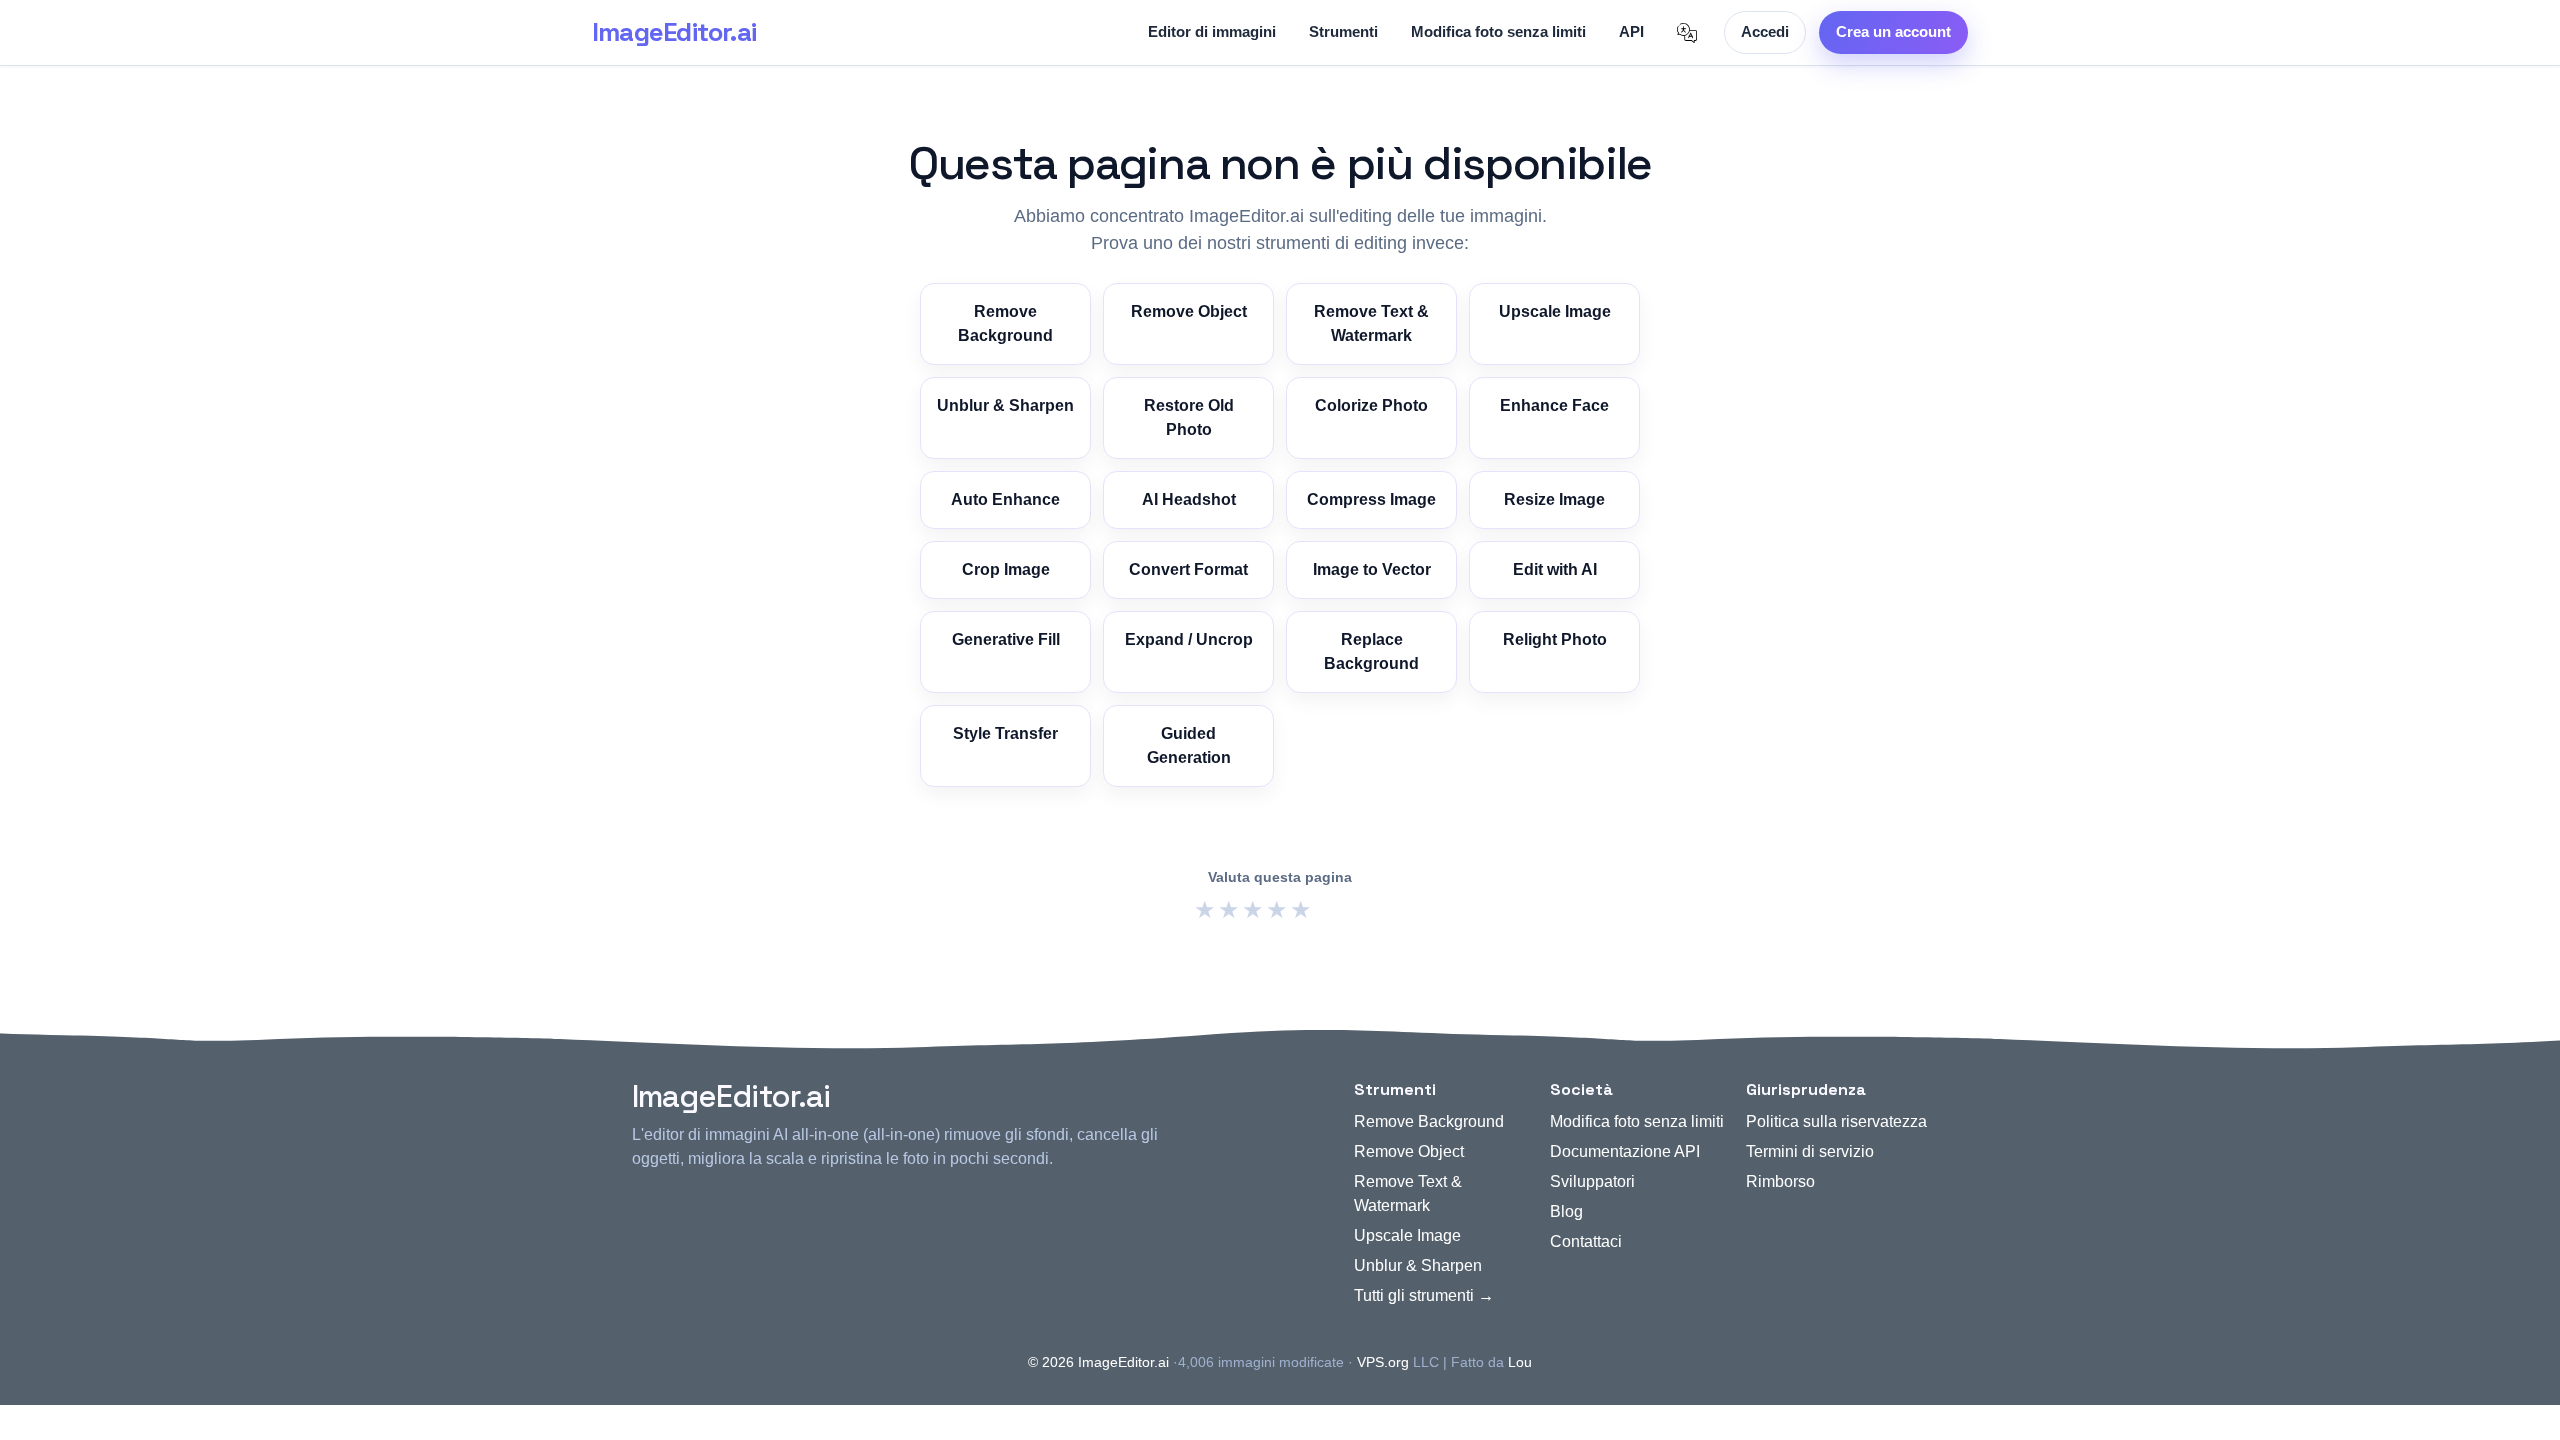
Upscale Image (1555, 311)
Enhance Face (1554, 405)
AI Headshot (1189, 499)
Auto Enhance (1005, 499)
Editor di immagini (1212, 31)
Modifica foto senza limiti (1498, 31)
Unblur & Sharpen (1005, 405)
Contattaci (1586, 1241)
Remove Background (1005, 323)
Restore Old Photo (1189, 417)
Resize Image (1554, 499)
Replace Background (1371, 651)
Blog (1566, 1211)
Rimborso (1780, 1181)
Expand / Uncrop (1189, 639)
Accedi (1765, 31)
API (1631, 31)
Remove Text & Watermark (1371, 323)
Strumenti (1343, 31)
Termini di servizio (1810, 1151)
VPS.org (1383, 1362)
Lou (1520, 1362)
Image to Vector (1372, 569)
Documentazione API (1625, 1151)
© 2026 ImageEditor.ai (1098, 1362)
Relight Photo (1555, 639)
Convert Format (1188, 569)
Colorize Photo (1371, 405)
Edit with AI (1555, 569)
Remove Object (1189, 311)
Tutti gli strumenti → (1424, 1295)
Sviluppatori (1592, 1181)
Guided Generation (1189, 745)
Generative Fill (1006, 639)
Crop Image (1006, 569)
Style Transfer (1005, 733)
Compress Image (1371, 499)
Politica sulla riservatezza (1836, 1121)
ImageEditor (674, 32)
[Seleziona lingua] (1687, 33)
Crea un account (1893, 31)
